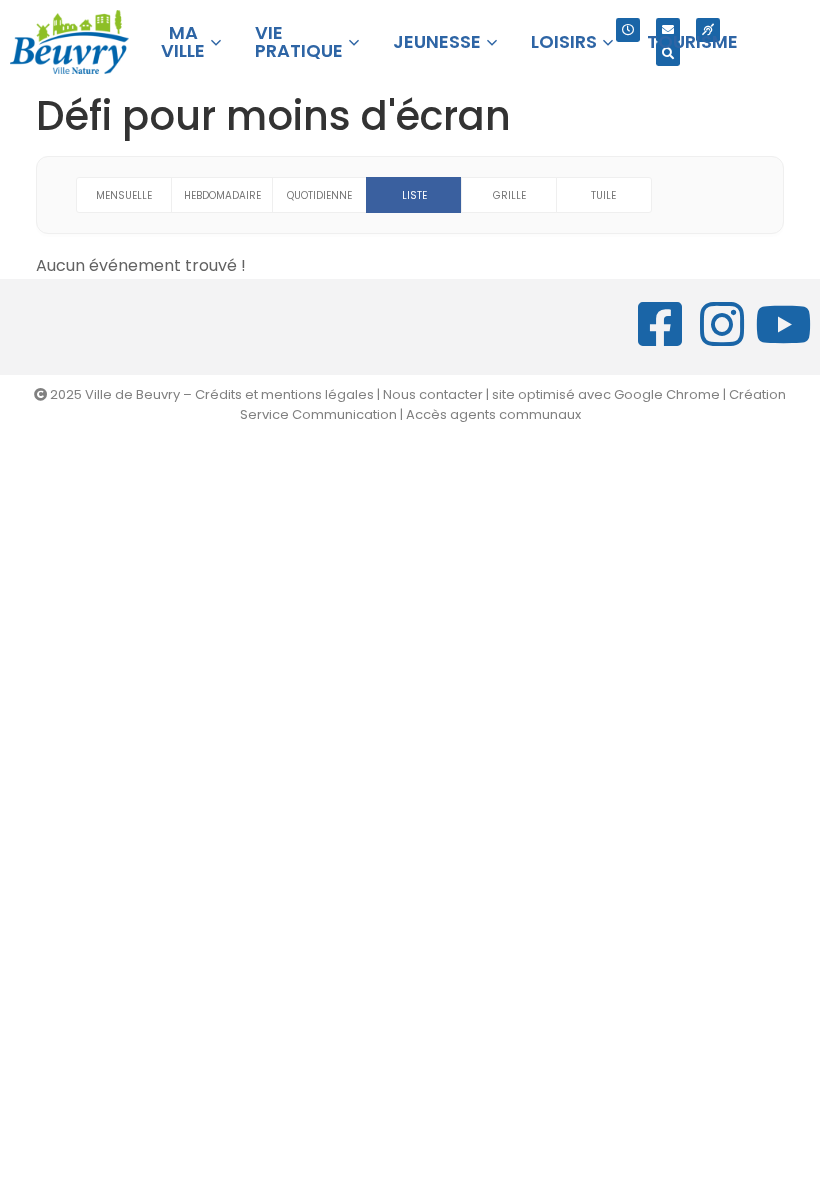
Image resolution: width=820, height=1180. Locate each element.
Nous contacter (433, 394)
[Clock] (628, 30)
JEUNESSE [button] (437, 41)
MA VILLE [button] (183, 41)
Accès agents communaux (493, 414)
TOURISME (692, 41)
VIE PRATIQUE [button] (299, 41)
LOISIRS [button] (564, 41)
